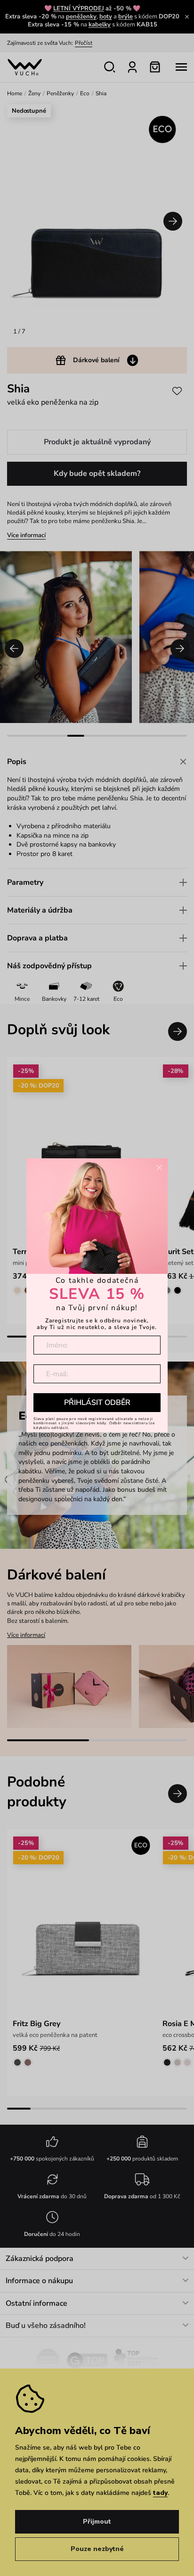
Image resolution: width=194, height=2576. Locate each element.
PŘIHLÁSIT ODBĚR (97, 1403)
